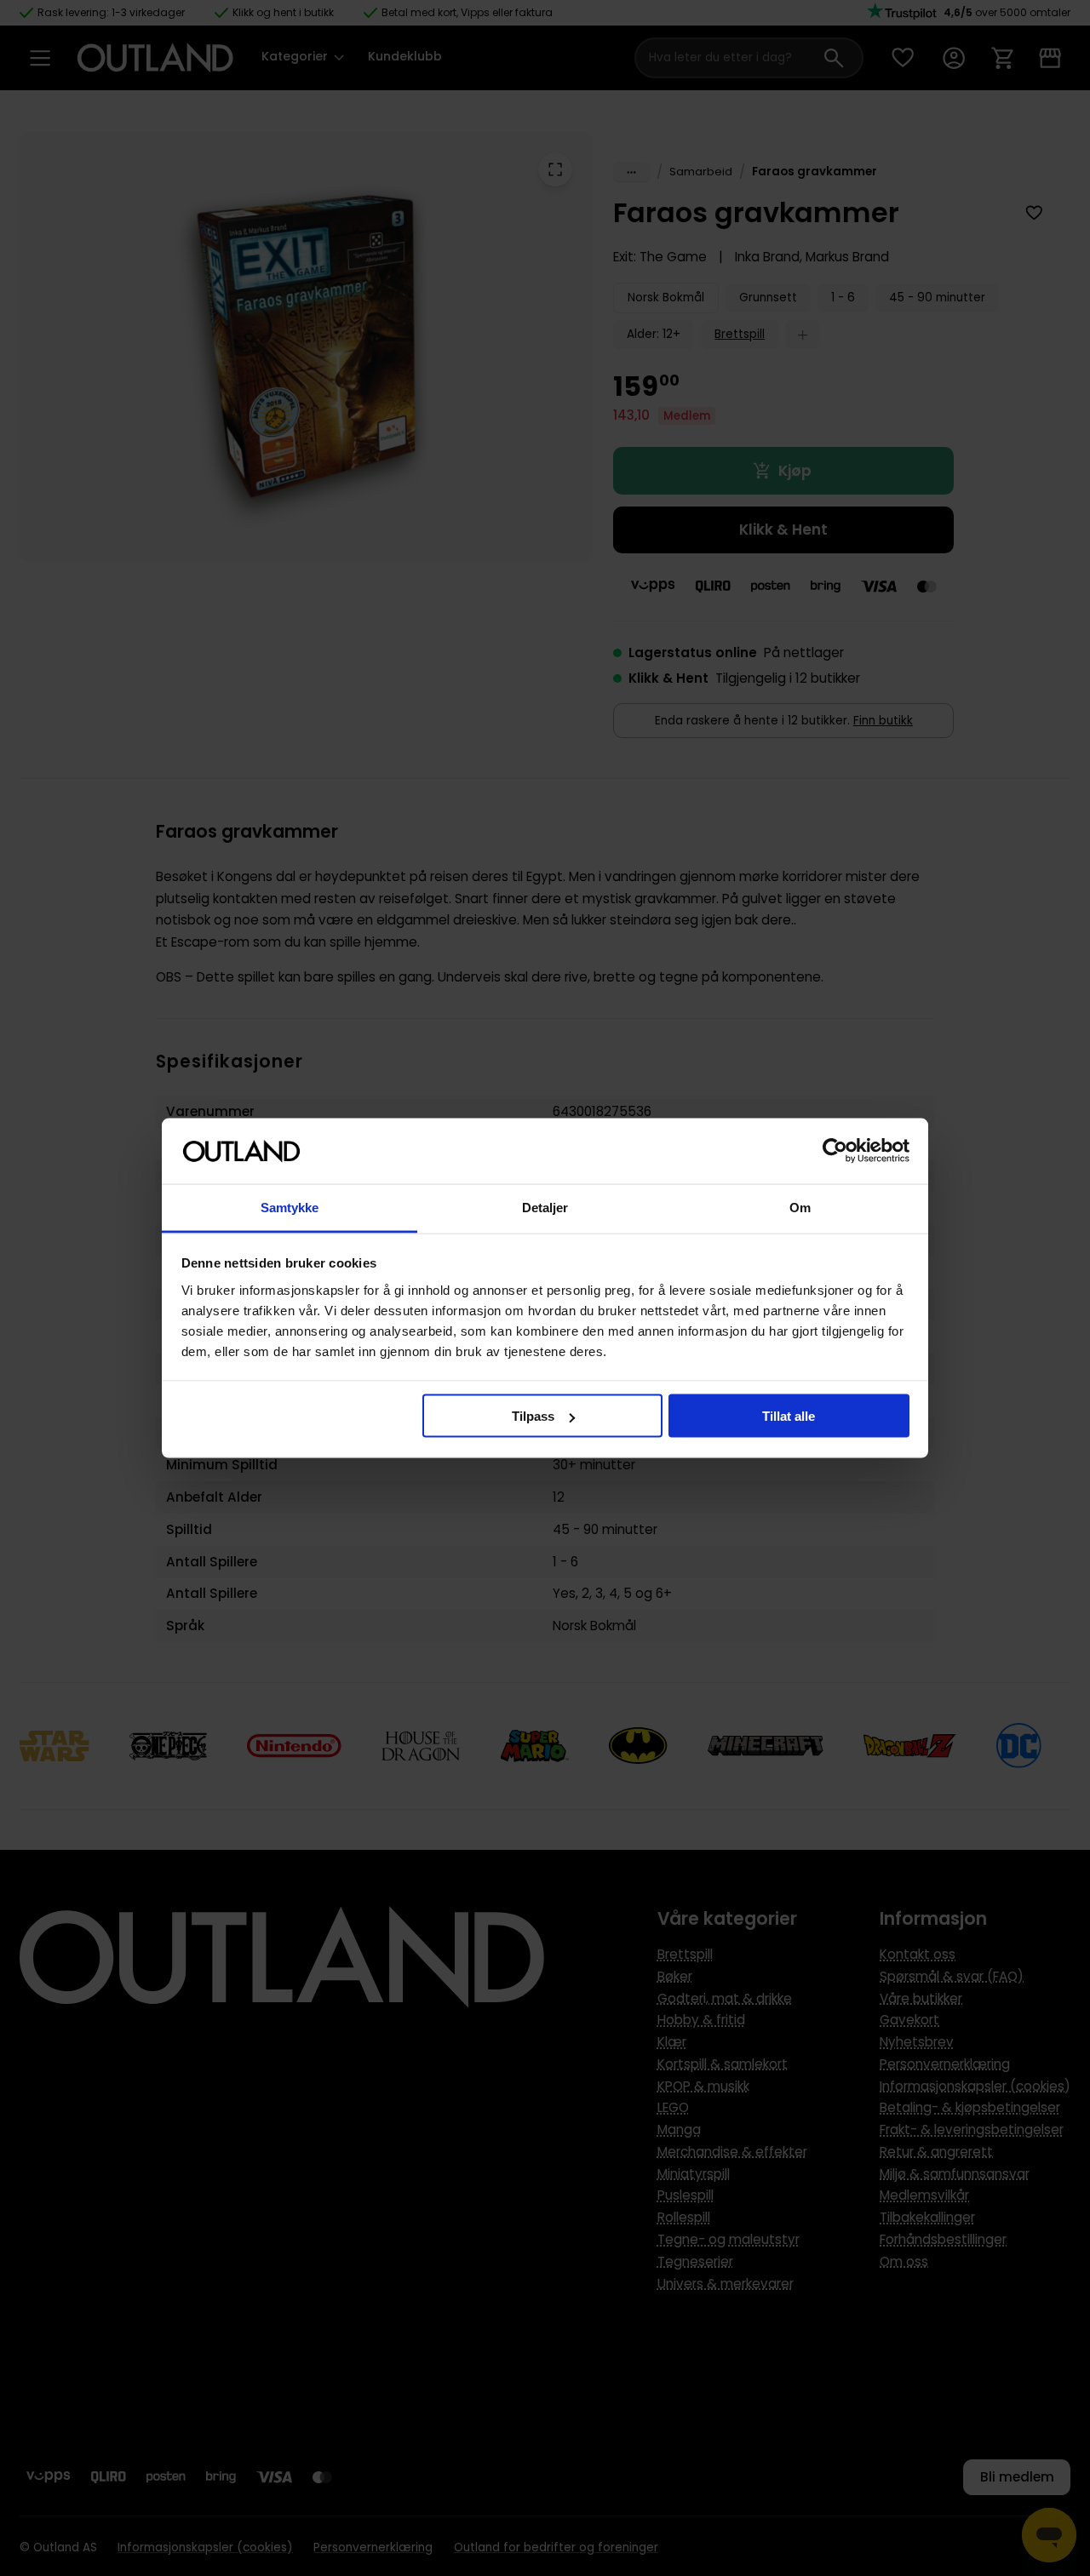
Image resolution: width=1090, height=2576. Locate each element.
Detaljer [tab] (545, 1207)
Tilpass (533, 1416)
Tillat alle (789, 1416)
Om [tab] (800, 1207)
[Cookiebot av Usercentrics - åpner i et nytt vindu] (835, 1151)
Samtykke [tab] (290, 1207)
